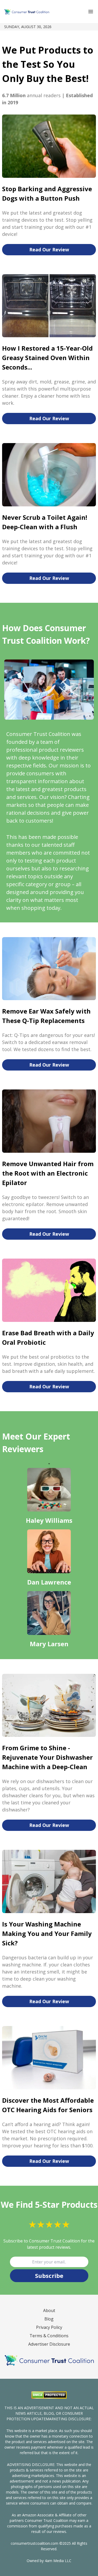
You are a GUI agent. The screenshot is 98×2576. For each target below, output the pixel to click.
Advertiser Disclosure (49, 2344)
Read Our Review (49, 250)
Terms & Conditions (49, 2336)
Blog (49, 2319)
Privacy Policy (49, 2327)
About (49, 2310)
